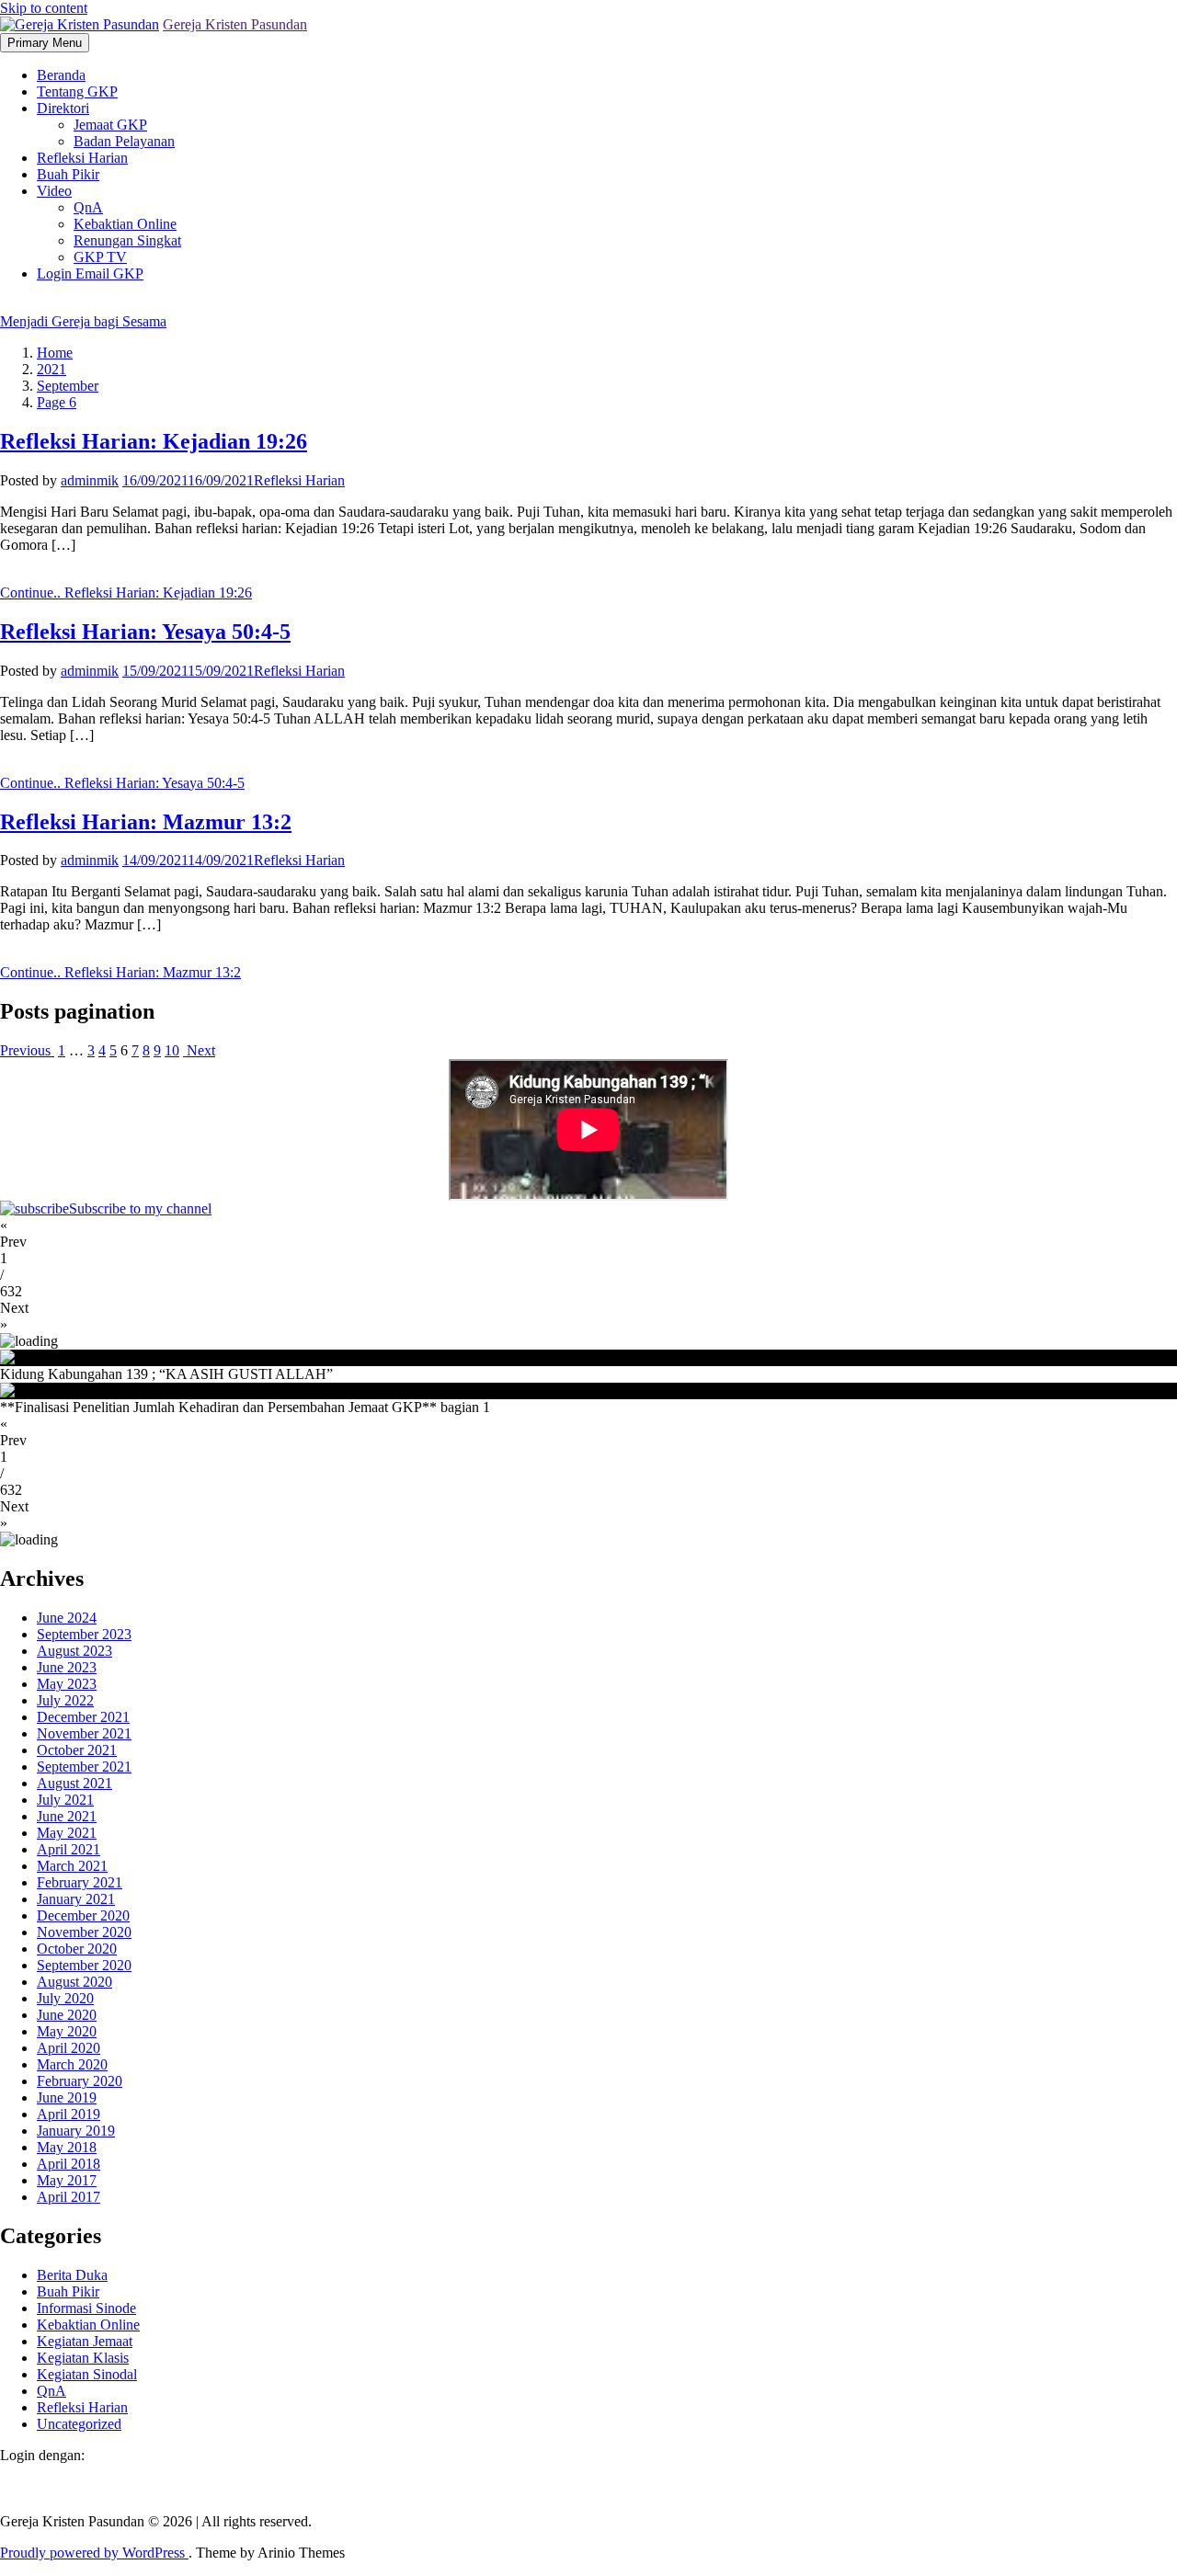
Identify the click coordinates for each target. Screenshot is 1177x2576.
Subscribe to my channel (140, 1208)
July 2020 (65, 1998)
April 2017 (69, 2197)
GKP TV (100, 257)
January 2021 (76, 1899)
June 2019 (67, 2097)
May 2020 (67, 2031)
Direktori (63, 108)
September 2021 (84, 1767)
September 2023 (84, 1634)
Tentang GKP (77, 91)
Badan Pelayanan (124, 141)
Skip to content (44, 8)
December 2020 (83, 1915)
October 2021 (77, 1750)
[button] (588, 1234)
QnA (88, 207)
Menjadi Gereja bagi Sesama (83, 321)
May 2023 (67, 1684)
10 (172, 1050)
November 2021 (84, 1733)
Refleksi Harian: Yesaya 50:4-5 (145, 632)
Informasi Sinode (86, 2308)
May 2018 (67, 2147)
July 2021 (65, 1800)
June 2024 (67, 1618)
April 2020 (69, 2048)
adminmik (90, 480)
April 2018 (69, 2164)
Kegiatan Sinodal (87, 2374)
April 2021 (69, 1849)
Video (54, 191)
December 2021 (83, 1717)
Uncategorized (79, 2424)
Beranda (61, 75)
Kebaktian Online (125, 224)
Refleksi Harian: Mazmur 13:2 (146, 822)
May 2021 (67, 1833)
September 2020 (84, 1965)
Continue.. (126, 593)
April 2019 (69, 2114)
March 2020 (72, 2064)
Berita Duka (72, 2275)
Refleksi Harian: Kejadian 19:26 (154, 441)
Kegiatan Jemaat (85, 2341)
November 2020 (84, 1932)
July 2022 (65, 1700)
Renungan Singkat (127, 240)
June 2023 (67, 1667)
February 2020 (80, 2081)
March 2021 (72, 1866)
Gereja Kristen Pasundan (235, 24)
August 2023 (74, 1651)
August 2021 (74, 1783)
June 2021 (67, 1816)
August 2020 (74, 1982)
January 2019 (76, 2131)
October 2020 (77, 1949)
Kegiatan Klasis (83, 2358)
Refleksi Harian (82, 158)
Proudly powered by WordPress (94, 2553)
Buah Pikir (68, 174)
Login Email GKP (90, 274)
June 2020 (67, 2015)
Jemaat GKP (110, 125)
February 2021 (80, 1882)
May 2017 (67, 2180)
